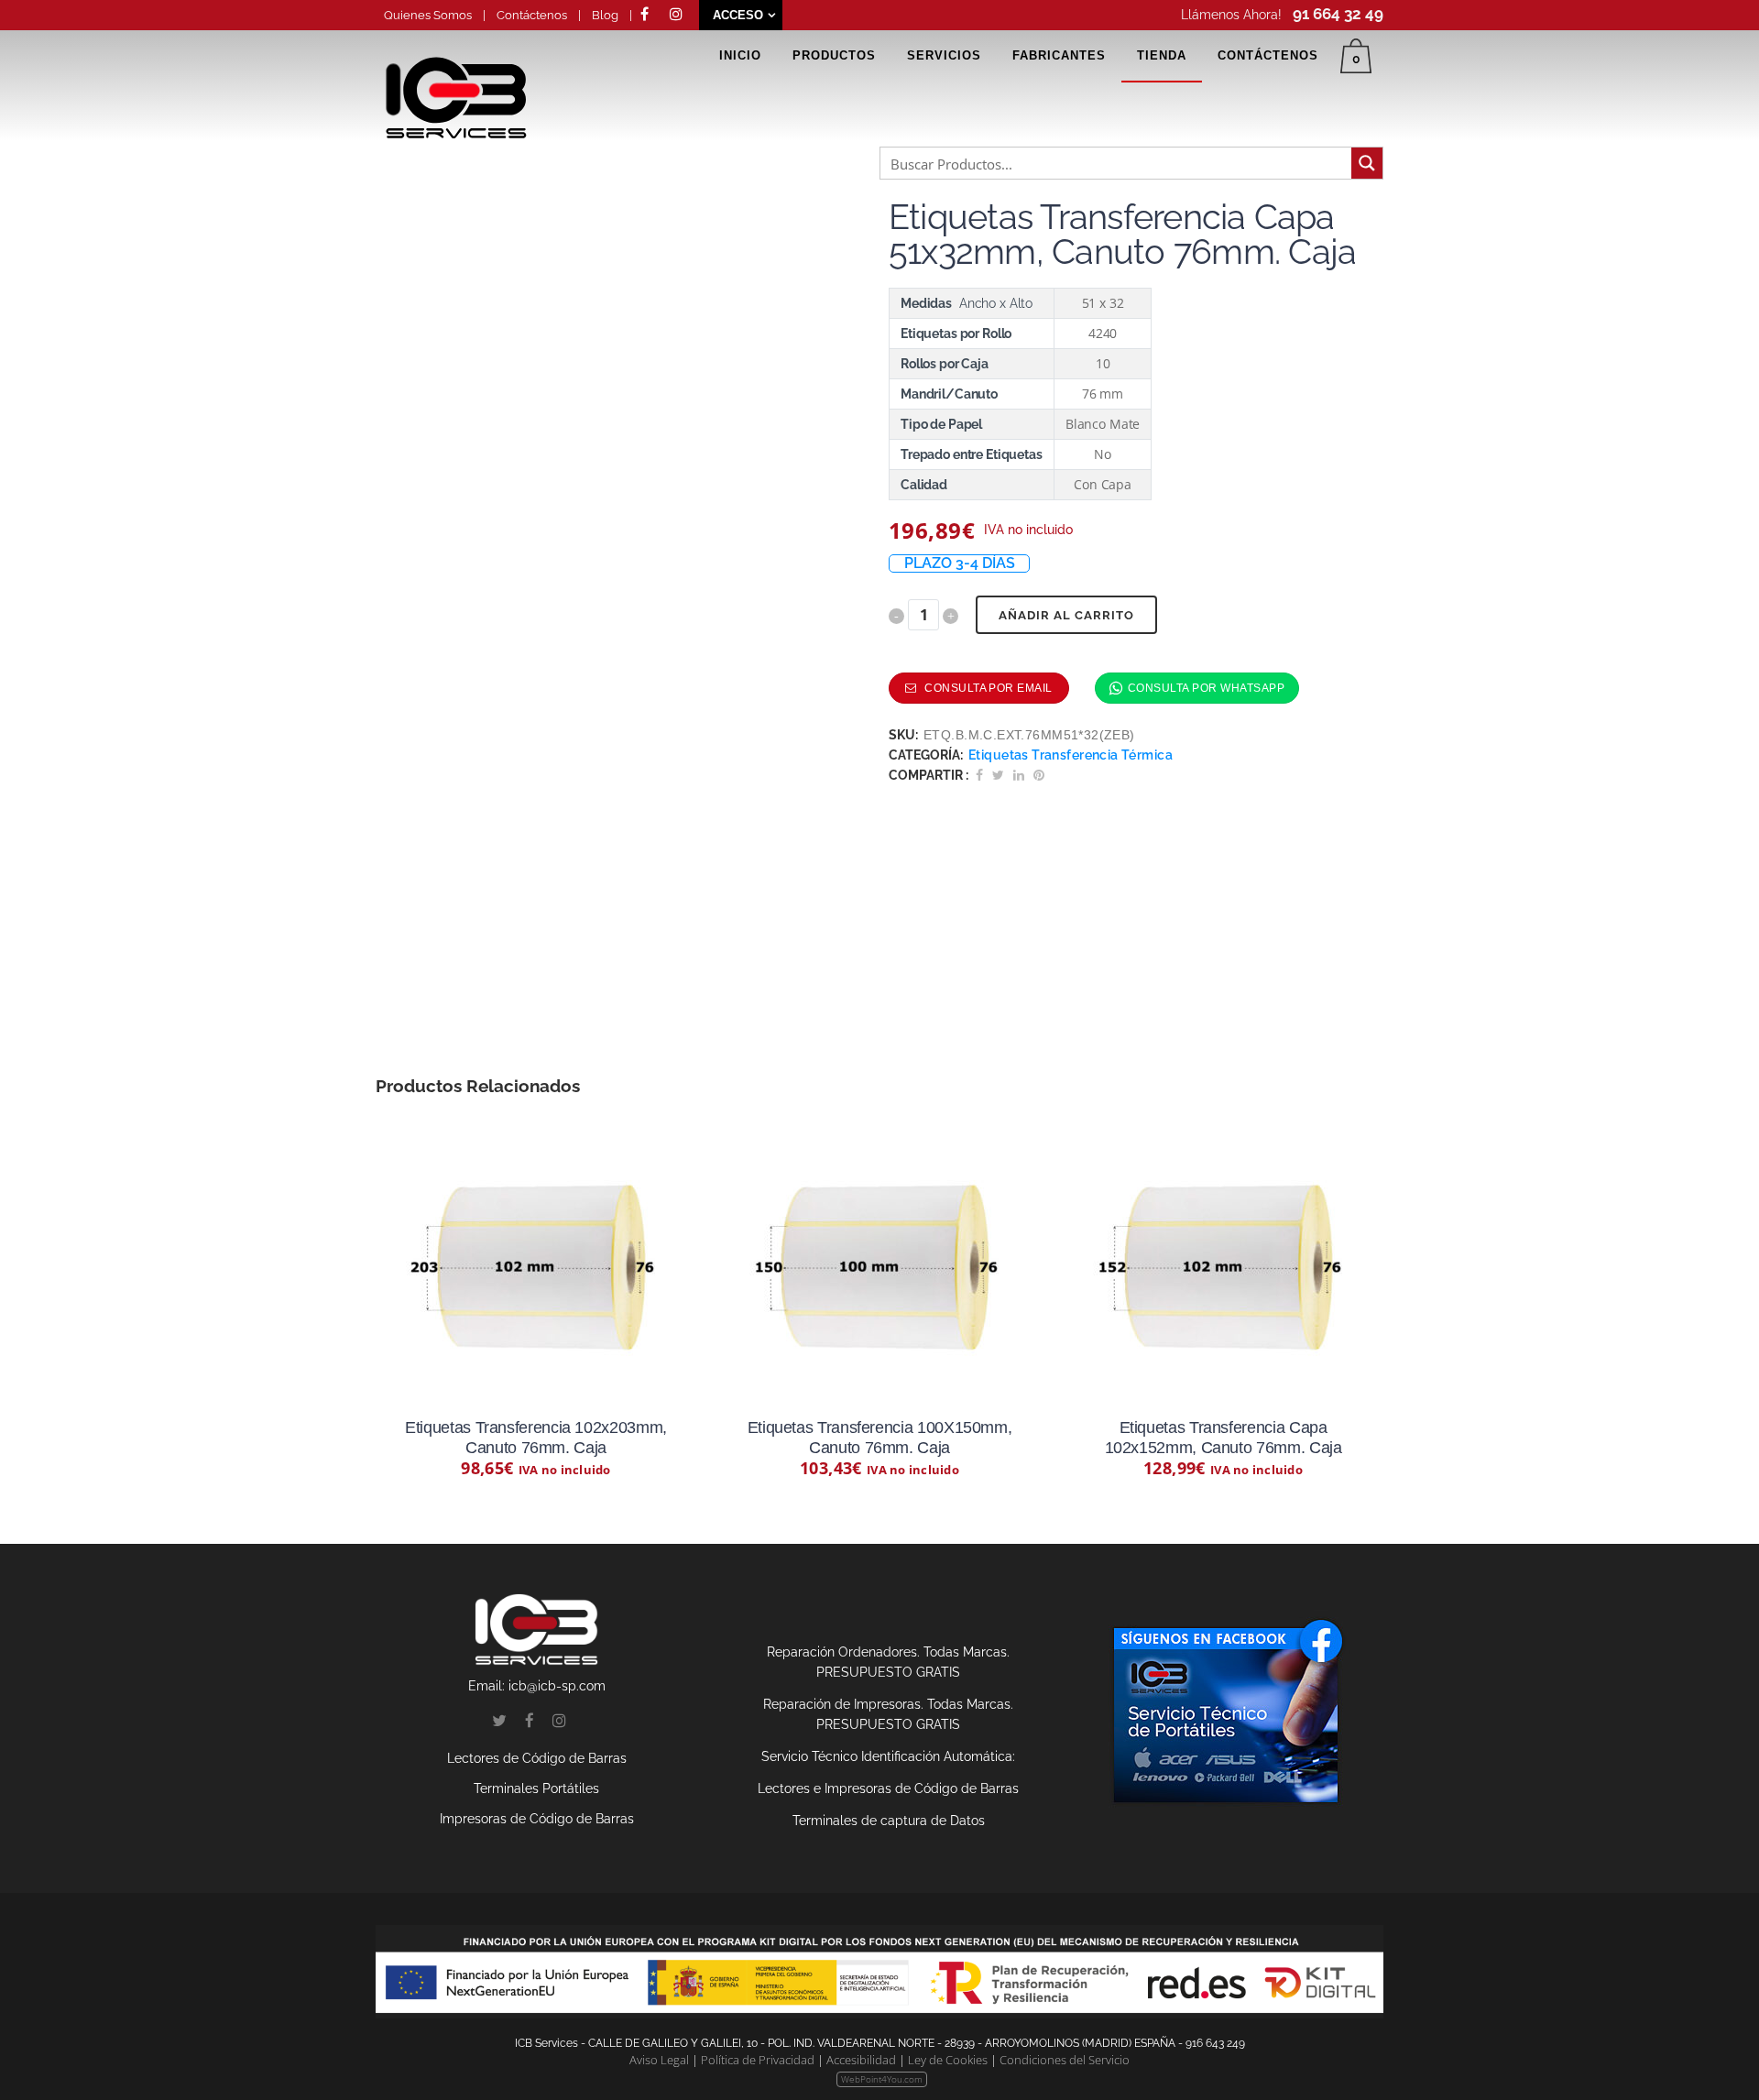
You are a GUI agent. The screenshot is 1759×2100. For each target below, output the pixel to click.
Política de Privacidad (758, 2060)
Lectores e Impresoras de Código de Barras (888, 1788)
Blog (605, 15)
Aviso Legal (659, 2060)
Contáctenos (532, 15)
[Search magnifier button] (1367, 163)
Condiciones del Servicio (1065, 2060)
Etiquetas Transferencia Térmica (1071, 755)
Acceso (738, 15)
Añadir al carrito (1066, 615)
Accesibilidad (861, 2060)
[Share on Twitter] (998, 775)
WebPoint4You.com (882, 2079)
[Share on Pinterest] (1039, 775)
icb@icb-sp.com (557, 1686)
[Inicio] (456, 119)
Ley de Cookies (948, 2060)
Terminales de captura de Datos (889, 1821)
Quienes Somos (429, 15)
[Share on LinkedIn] (1019, 775)
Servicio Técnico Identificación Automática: (888, 1756)
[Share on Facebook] (979, 775)
